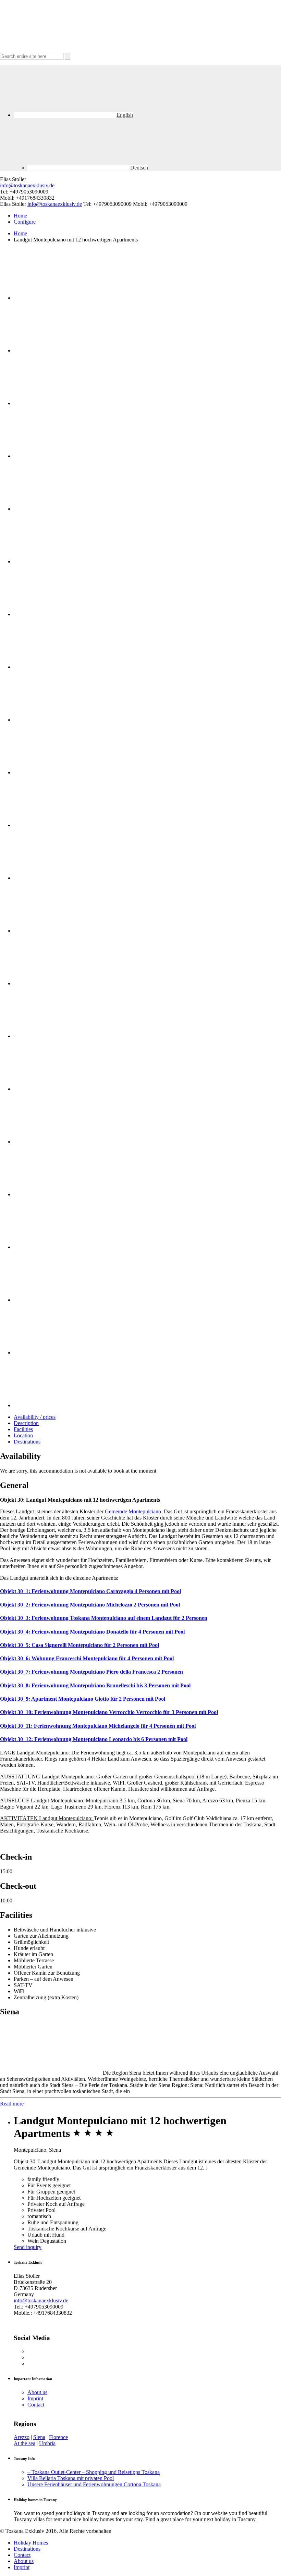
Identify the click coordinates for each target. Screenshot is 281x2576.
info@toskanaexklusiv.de (27, 185)
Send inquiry (28, 2247)
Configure (25, 222)
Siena (39, 2437)
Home (20, 216)
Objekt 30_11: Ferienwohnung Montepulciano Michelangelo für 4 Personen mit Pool (98, 1726)
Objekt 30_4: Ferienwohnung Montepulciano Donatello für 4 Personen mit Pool (92, 1632)
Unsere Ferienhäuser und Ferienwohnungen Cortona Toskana (94, 2484)
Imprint (35, 2398)
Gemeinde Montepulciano (133, 1511)
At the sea (25, 2443)
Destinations (27, 1442)
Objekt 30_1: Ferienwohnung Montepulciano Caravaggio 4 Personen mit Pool (90, 1591)
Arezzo (22, 2437)
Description (26, 1423)
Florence (58, 2437)
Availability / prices (35, 1417)
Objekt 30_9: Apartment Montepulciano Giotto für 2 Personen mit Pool (83, 1699)
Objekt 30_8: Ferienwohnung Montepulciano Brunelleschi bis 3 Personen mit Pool (95, 1685)
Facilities (23, 1429)
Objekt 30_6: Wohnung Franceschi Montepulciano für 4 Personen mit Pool (87, 1658)
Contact (36, 2405)
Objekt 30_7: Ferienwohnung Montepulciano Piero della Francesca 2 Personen (91, 1672)
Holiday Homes (31, 2543)
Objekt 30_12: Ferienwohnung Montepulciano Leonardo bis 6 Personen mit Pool (94, 1739)
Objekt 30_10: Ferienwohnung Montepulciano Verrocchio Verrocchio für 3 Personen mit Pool (109, 1712)
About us (37, 2392)
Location (23, 1435)
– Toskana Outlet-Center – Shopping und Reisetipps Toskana (94, 2472)
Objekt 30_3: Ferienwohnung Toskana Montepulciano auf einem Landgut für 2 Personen (104, 1618)
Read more (12, 2104)
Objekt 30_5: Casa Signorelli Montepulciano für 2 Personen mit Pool (80, 1645)
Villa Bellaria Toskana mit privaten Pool (71, 2478)
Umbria (47, 2443)
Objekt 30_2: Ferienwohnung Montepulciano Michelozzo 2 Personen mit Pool (90, 1605)
